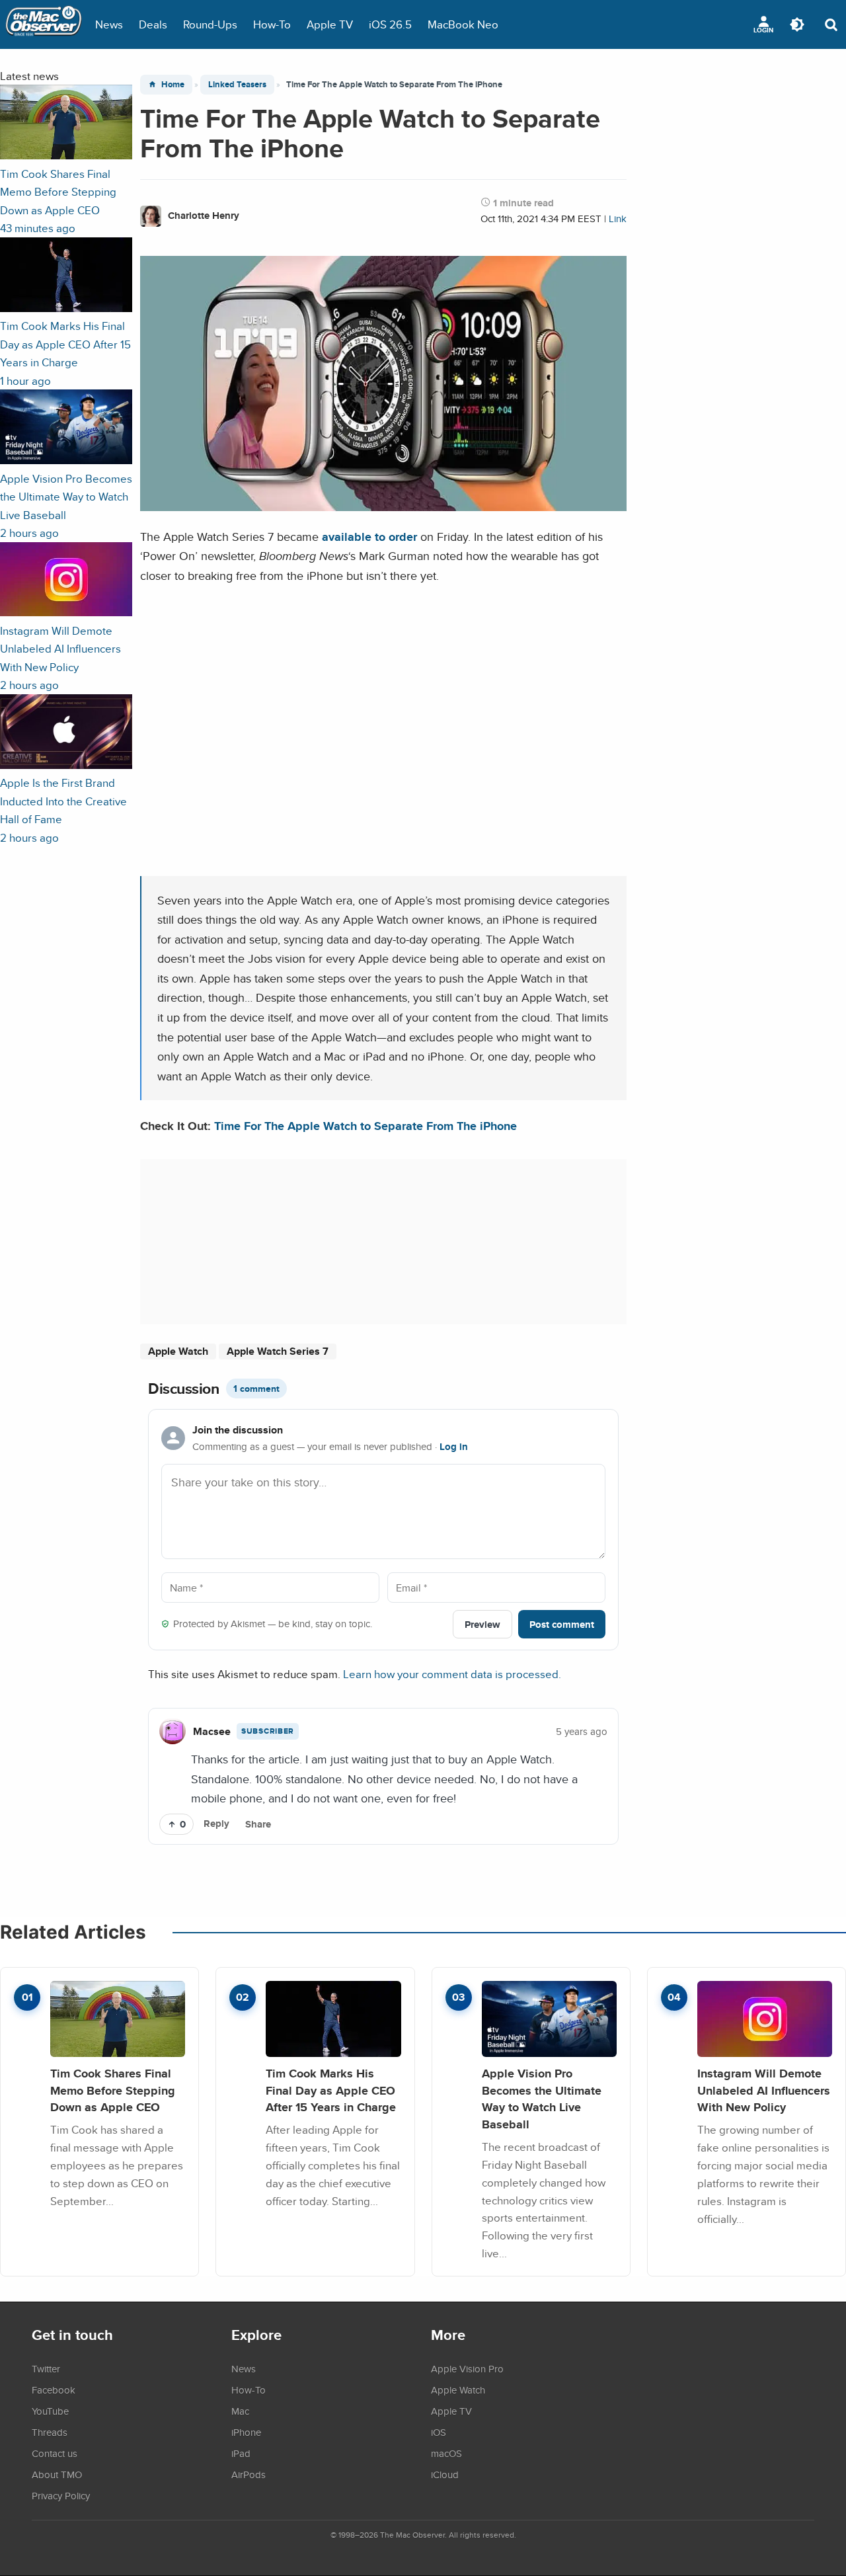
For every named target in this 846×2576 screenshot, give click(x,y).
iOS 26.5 (390, 24)
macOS (446, 2453)
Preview (482, 1624)
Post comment (562, 1624)
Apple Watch (178, 1351)
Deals (153, 24)
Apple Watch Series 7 (278, 1351)
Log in (454, 1447)
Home (173, 84)
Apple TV (330, 24)
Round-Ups (210, 24)
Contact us (55, 2453)
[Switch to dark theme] (797, 24)
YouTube (50, 2411)
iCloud (445, 2474)
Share (258, 1824)
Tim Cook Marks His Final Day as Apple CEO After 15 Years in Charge (331, 2090)
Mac (240, 2411)
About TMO (57, 2474)
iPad (241, 2453)
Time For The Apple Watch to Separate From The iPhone (365, 1126)
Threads (50, 2432)
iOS (439, 2432)
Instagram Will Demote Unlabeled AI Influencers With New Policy (764, 2090)
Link (618, 219)
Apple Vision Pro (467, 2368)
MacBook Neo (463, 24)
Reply (216, 1824)
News (109, 24)
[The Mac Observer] (44, 24)
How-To (272, 24)
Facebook (54, 2390)
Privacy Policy (61, 2495)
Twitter (46, 2368)
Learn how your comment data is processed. (452, 1674)
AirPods (249, 2474)
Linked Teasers (237, 84)
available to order (369, 537)
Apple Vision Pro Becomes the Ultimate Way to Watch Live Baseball (542, 2099)
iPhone (246, 2432)
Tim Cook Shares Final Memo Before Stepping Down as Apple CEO (113, 2090)
